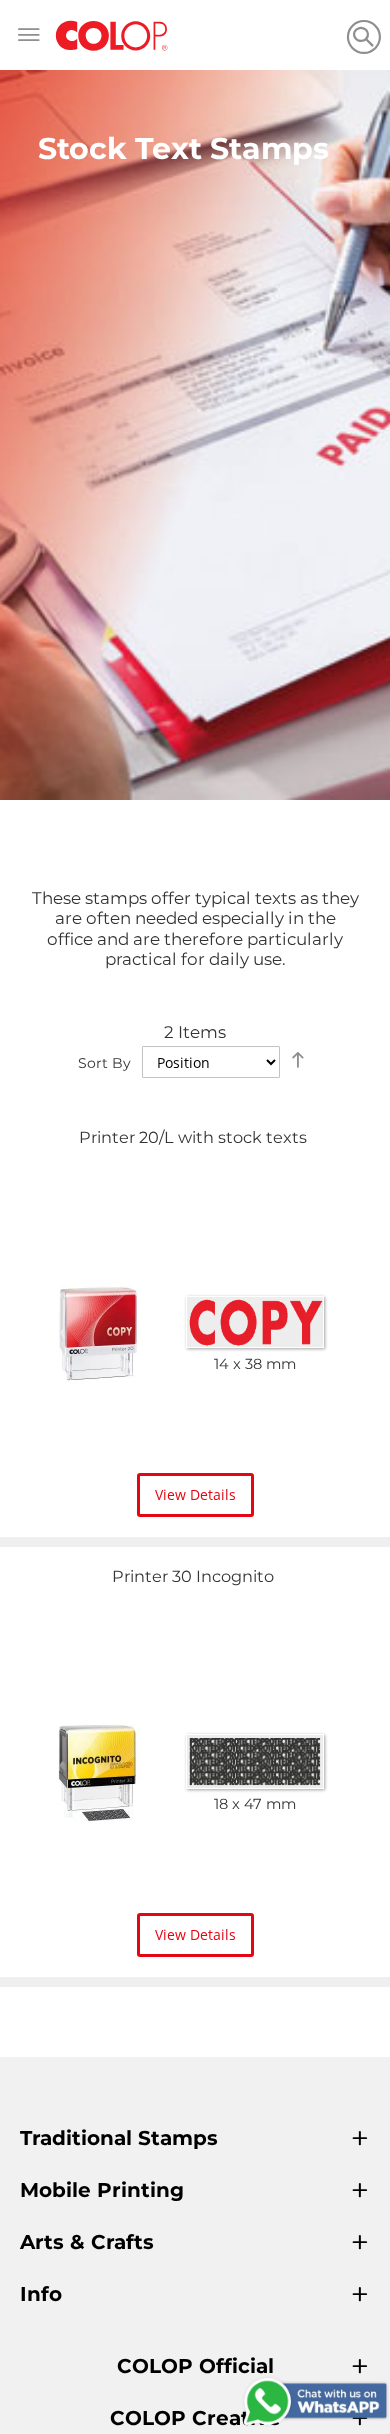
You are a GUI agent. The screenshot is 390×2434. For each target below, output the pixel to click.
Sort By (104, 1063)
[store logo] (112, 36)
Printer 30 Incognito (193, 1576)
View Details (195, 1494)
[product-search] (363, 36)
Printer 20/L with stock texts (193, 1137)
